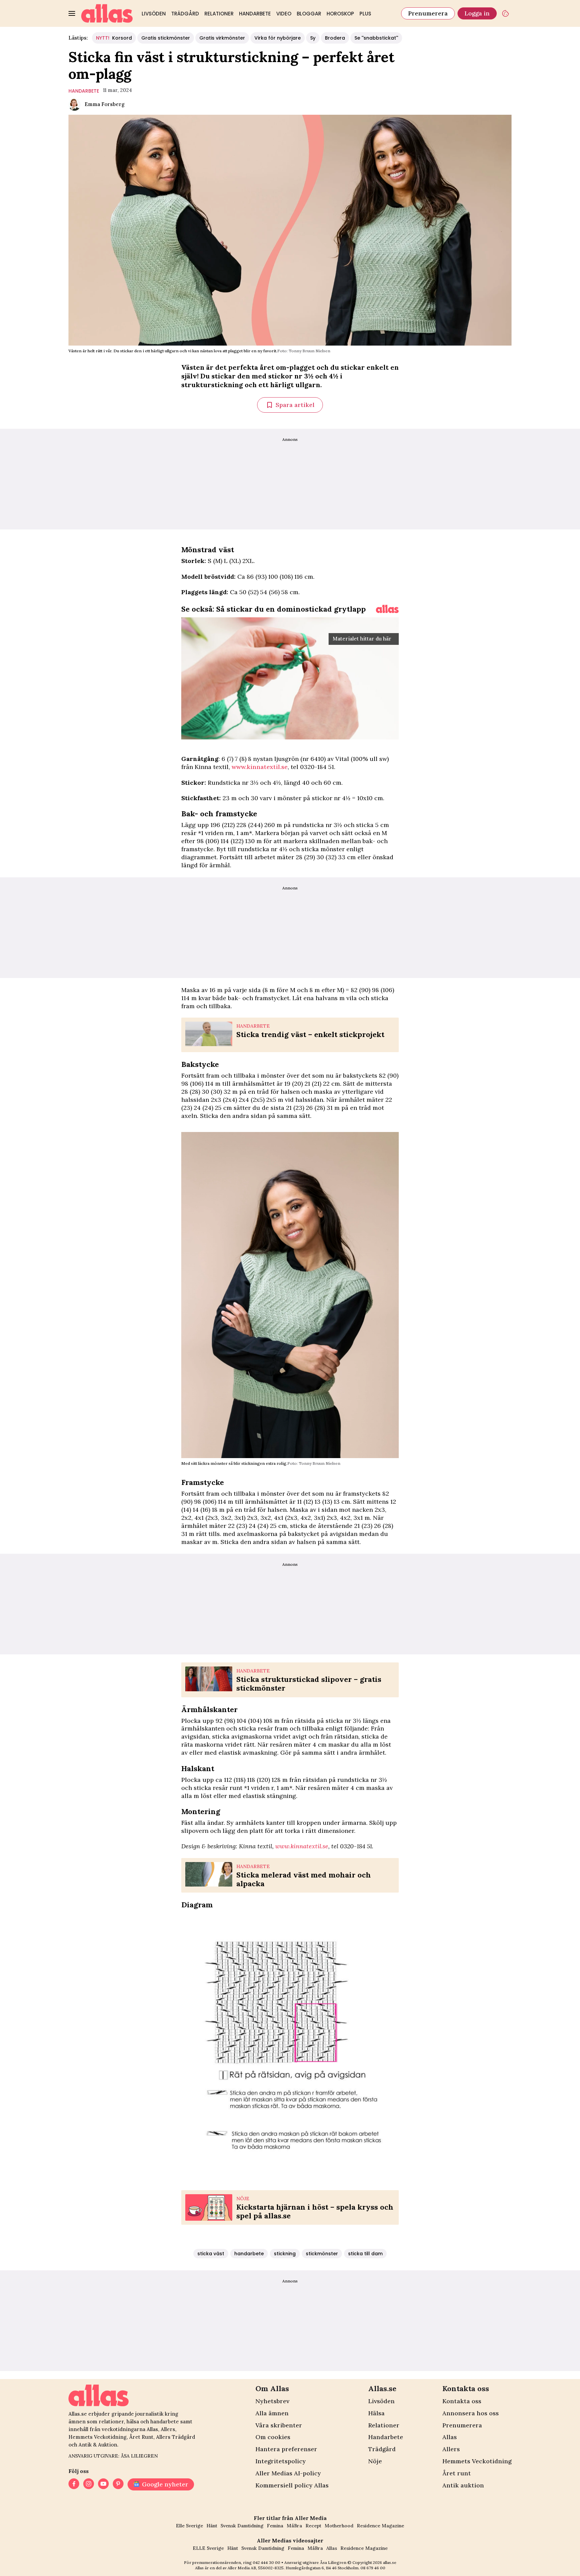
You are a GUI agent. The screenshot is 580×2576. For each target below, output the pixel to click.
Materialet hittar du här (362, 639)
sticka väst (211, 2254)
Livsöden (154, 14)
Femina (275, 2526)
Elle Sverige (189, 2526)
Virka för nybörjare (278, 38)
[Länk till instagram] (89, 2484)
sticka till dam (365, 2254)
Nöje (375, 2461)
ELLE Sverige (208, 2548)
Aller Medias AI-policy (288, 2473)
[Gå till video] (387, 609)
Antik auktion (463, 2485)
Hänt (212, 2526)
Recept (313, 2526)
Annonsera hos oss (471, 2413)
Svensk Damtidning (242, 2526)
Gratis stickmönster (166, 38)
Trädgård (185, 14)
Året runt (457, 2473)
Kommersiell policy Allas (292, 2485)
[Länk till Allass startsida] (107, 13)
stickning (285, 2254)
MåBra (294, 2526)
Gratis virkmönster (222, 38)
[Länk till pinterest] (118, 2484)
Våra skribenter (279, 2425)
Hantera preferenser (286, 2449)
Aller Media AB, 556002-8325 (256, 2568)
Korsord (114, 38)
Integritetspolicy (281, 2461)
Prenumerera (428, 13)
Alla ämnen (272, 2413)
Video (284, 14)
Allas (450, 2437)
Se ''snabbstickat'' (376, 38)
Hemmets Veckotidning (477, 2461)
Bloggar (309, 14)
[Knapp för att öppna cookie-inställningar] (505, 13)
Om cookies (273, 2437)
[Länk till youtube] (103, 2484)
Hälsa (376, 2413)
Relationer (219, 14)
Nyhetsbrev (272, 2401)
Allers (451, 2449)
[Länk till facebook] (74, 2484)
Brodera (335, 38)
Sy (313, 38)
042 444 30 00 (267, 2562)
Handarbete (255, 14)
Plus (365, 14)
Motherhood (339, 2526)
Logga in (477, 13)
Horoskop (340, 14)
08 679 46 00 (373, 2568)
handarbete (84, 91)
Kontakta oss (462, 2401)
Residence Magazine (380, 2526)
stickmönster (322, 2254)
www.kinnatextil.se (259, 767)
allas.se (390, 2562)
